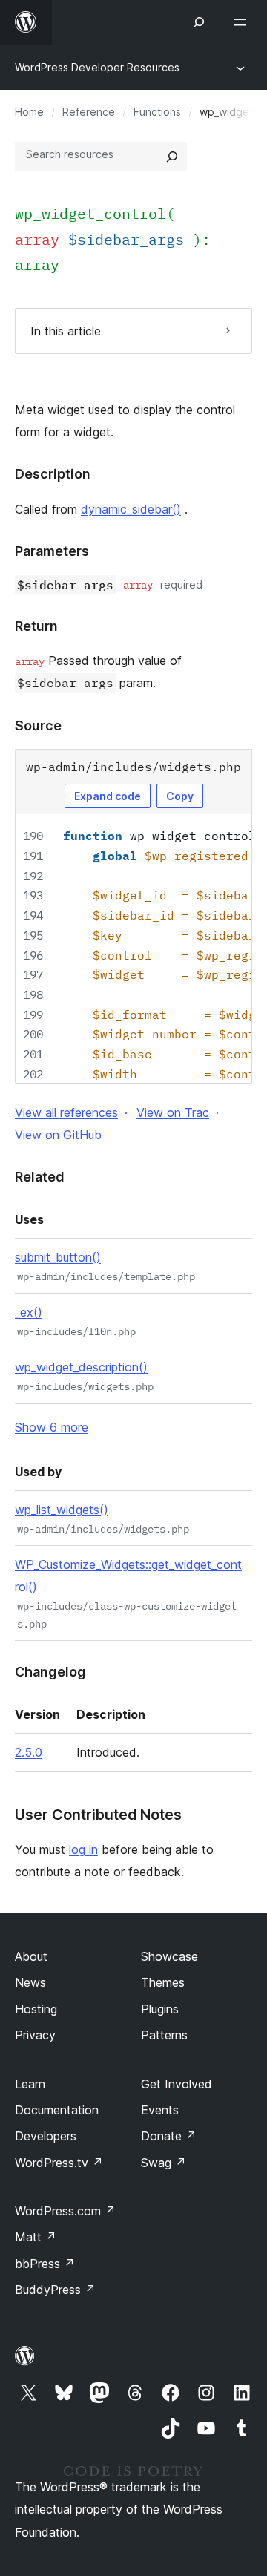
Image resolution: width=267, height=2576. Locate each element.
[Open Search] (199, 22)
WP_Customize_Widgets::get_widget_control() (128, 1576)
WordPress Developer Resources (97, 67)
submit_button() (58, 1257)
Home (29, 112)
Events (160, 2110)
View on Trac (173, 1112)
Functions (157, 112)
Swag (164, 2163)
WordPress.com (65, 2211)
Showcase (169, 1956)
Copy (180, 796)
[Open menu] (243, 22)
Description (53, 474)
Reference (89, 112)
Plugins (160, 2009)
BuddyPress (55, 2290)
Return (36, 626)
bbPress (45, 2264)
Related (40, 1177)
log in (83, 1849)
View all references (66, 1112)
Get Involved (177, 2084)
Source (38, 725)
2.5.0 (29, 1752)
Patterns (164, 2035)
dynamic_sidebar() (131, 509)
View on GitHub (58, 1135)
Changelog (50, 1672)
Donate (169, 2136)
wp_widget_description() (81, 1367)
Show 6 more (52, 1427)
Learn (30, 2084)
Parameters (52, 551)
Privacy (35, 2035)
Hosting (36, 2009)
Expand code (108, 796)
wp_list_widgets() (62, 1510)
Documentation (57, 2110)
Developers (46, 2136)
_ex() (29, 1312)
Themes (163, 1982)
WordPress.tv (59, 2163)
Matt (36, 2237)
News (30, 1982)
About (31, 1956)
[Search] (172, 157)
